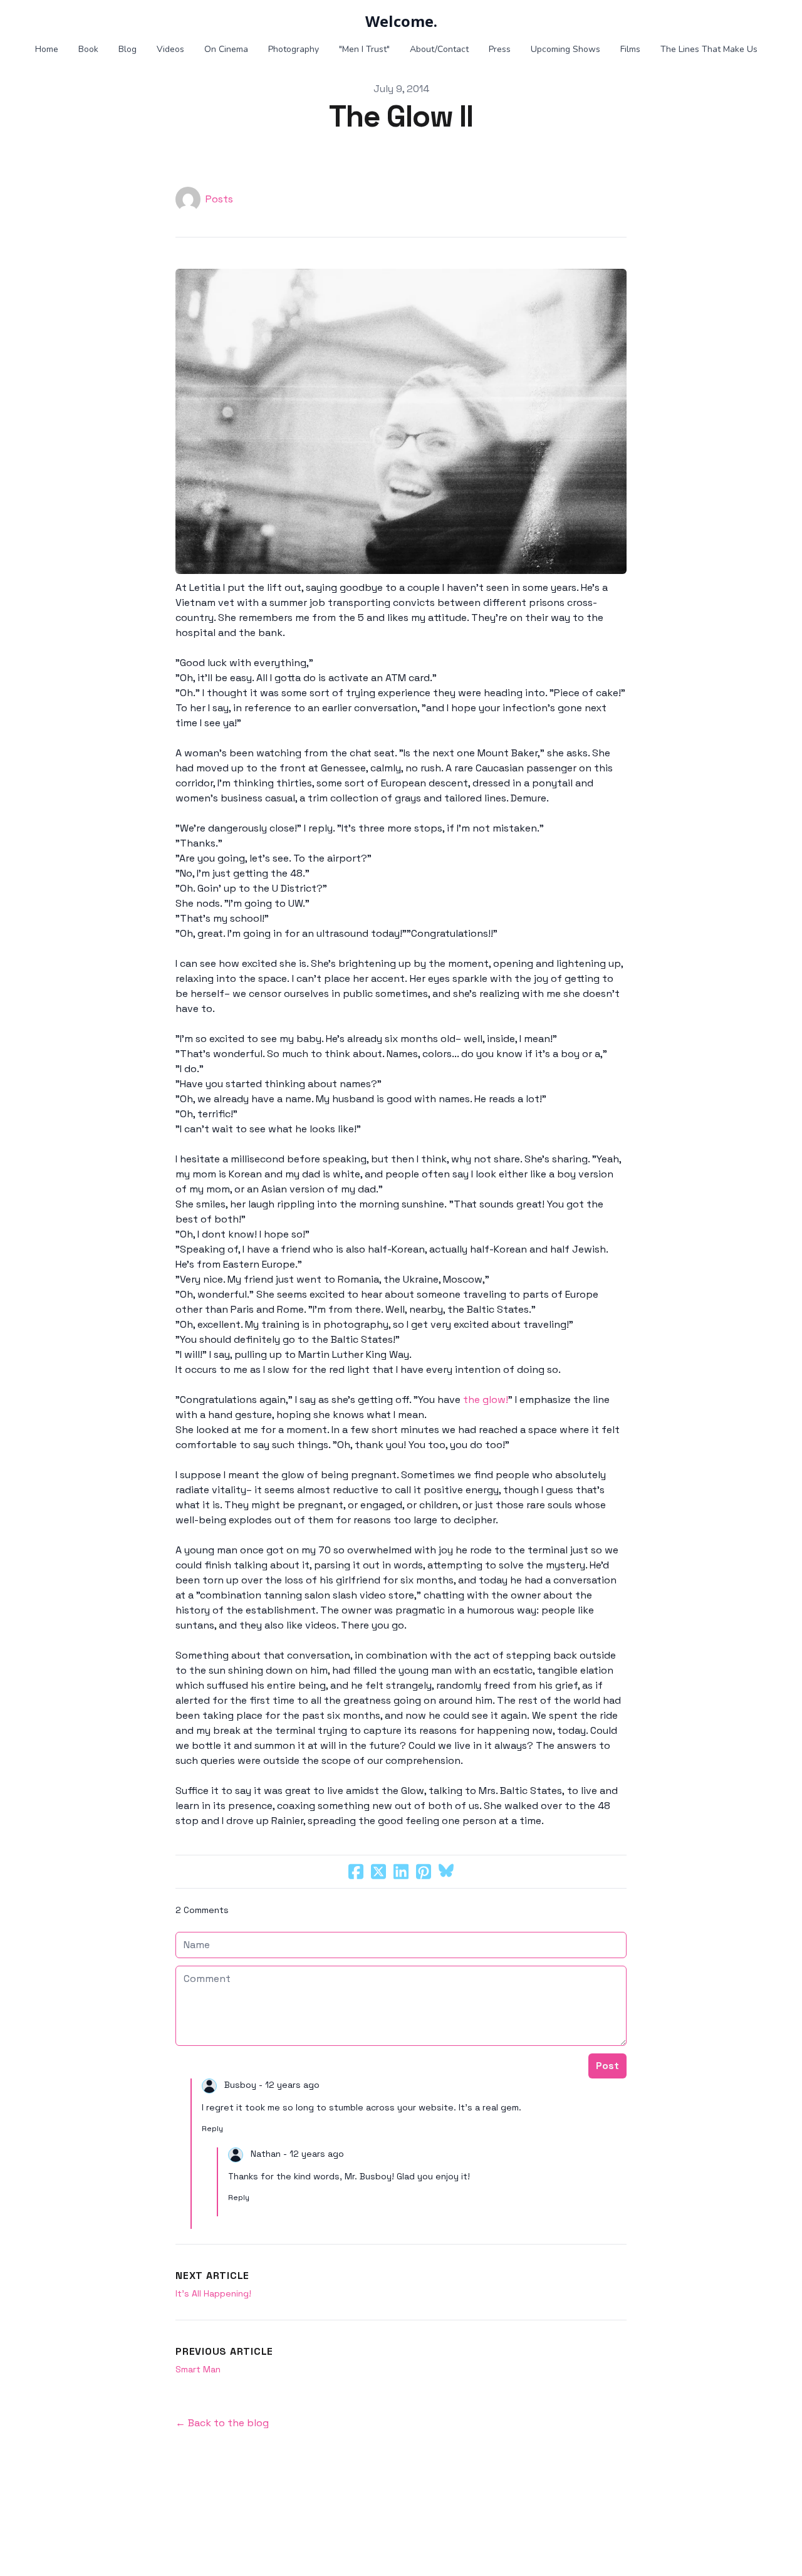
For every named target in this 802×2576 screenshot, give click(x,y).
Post (607, 2066)
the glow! (486, 1400)
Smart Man (198, 2369)
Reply (212, 2129)
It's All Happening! (213, 2293)
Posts (219, 199)
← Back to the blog (222, 2423)
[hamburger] (25, 20)
